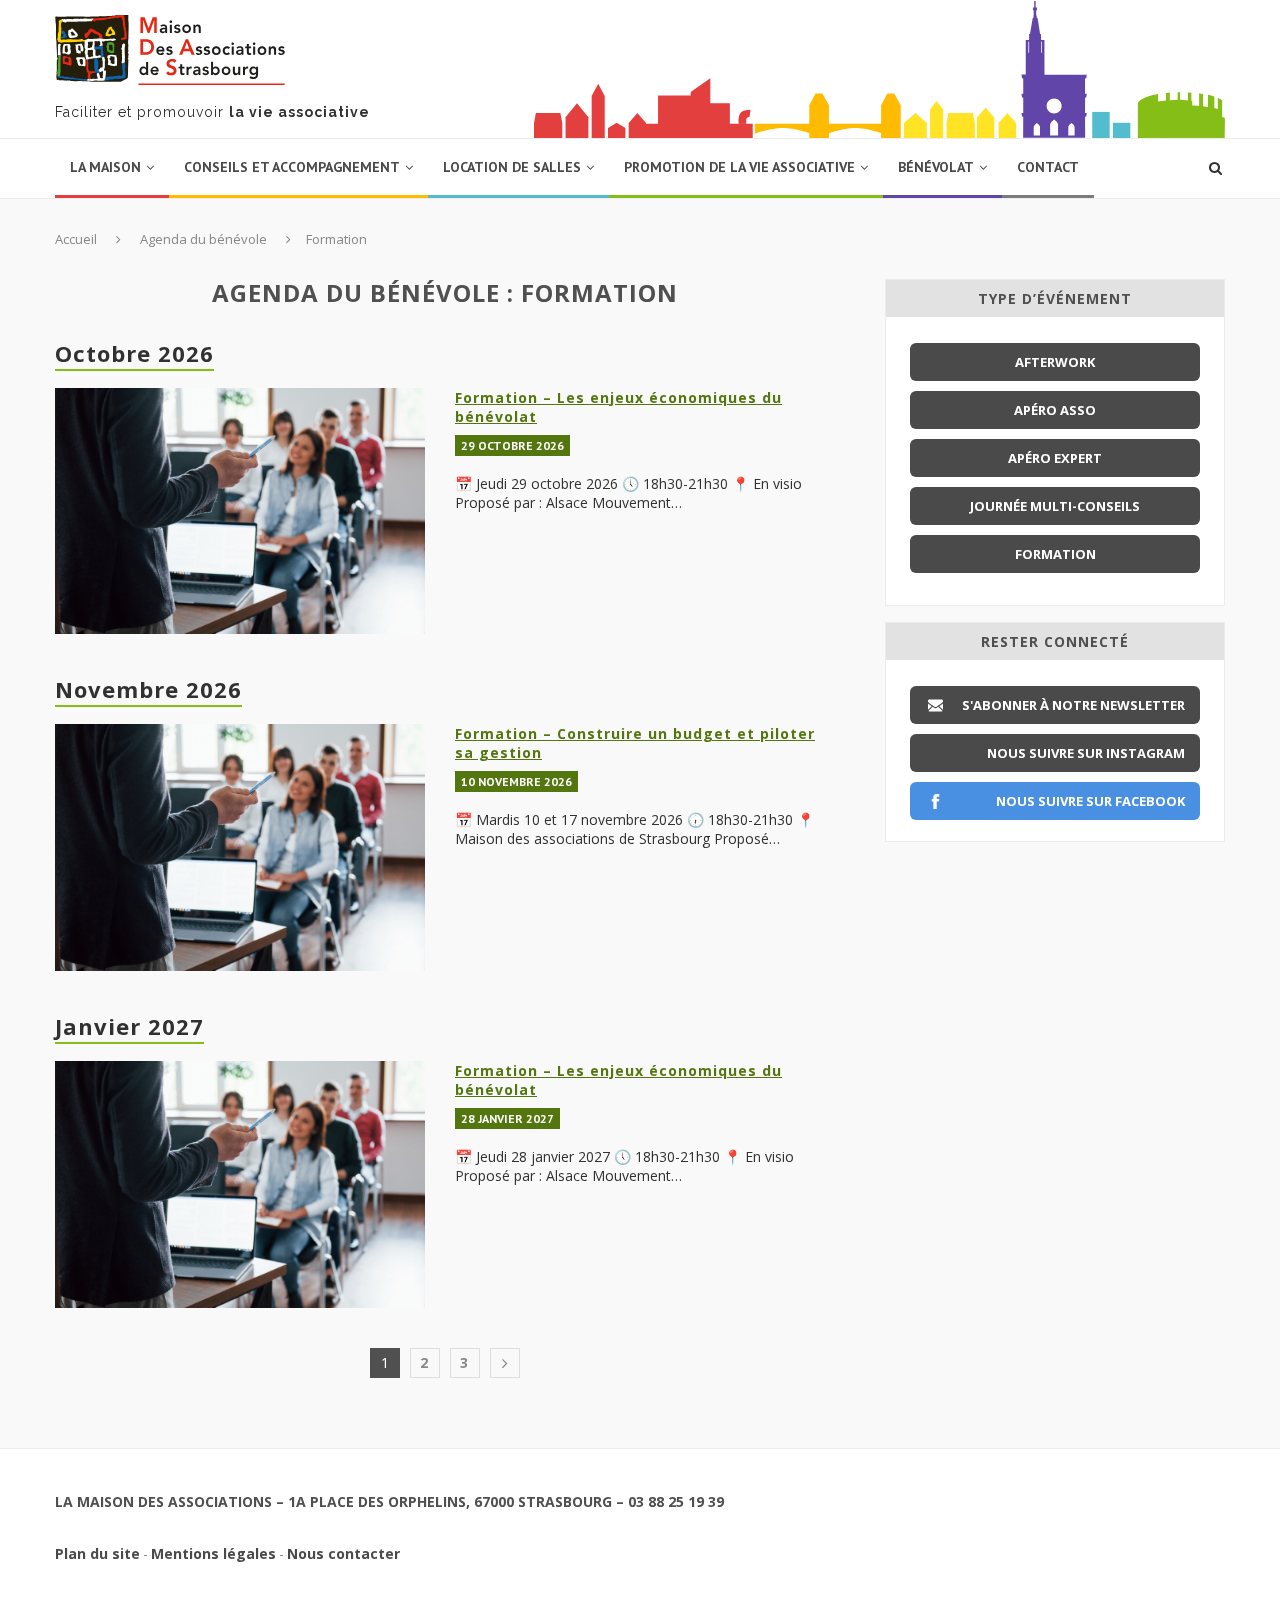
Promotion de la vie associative (739, 167)
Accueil (76, 239)
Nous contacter (343, 1553)
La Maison (105, 167)
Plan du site (97, 1553)
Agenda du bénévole (203, 239)
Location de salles (512, 167)
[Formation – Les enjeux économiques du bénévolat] (240, 511)
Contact (1048, 167)
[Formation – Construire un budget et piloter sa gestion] (240, 847)
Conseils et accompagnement (292, 167)
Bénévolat (936, 167)
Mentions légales (213, 1553)
